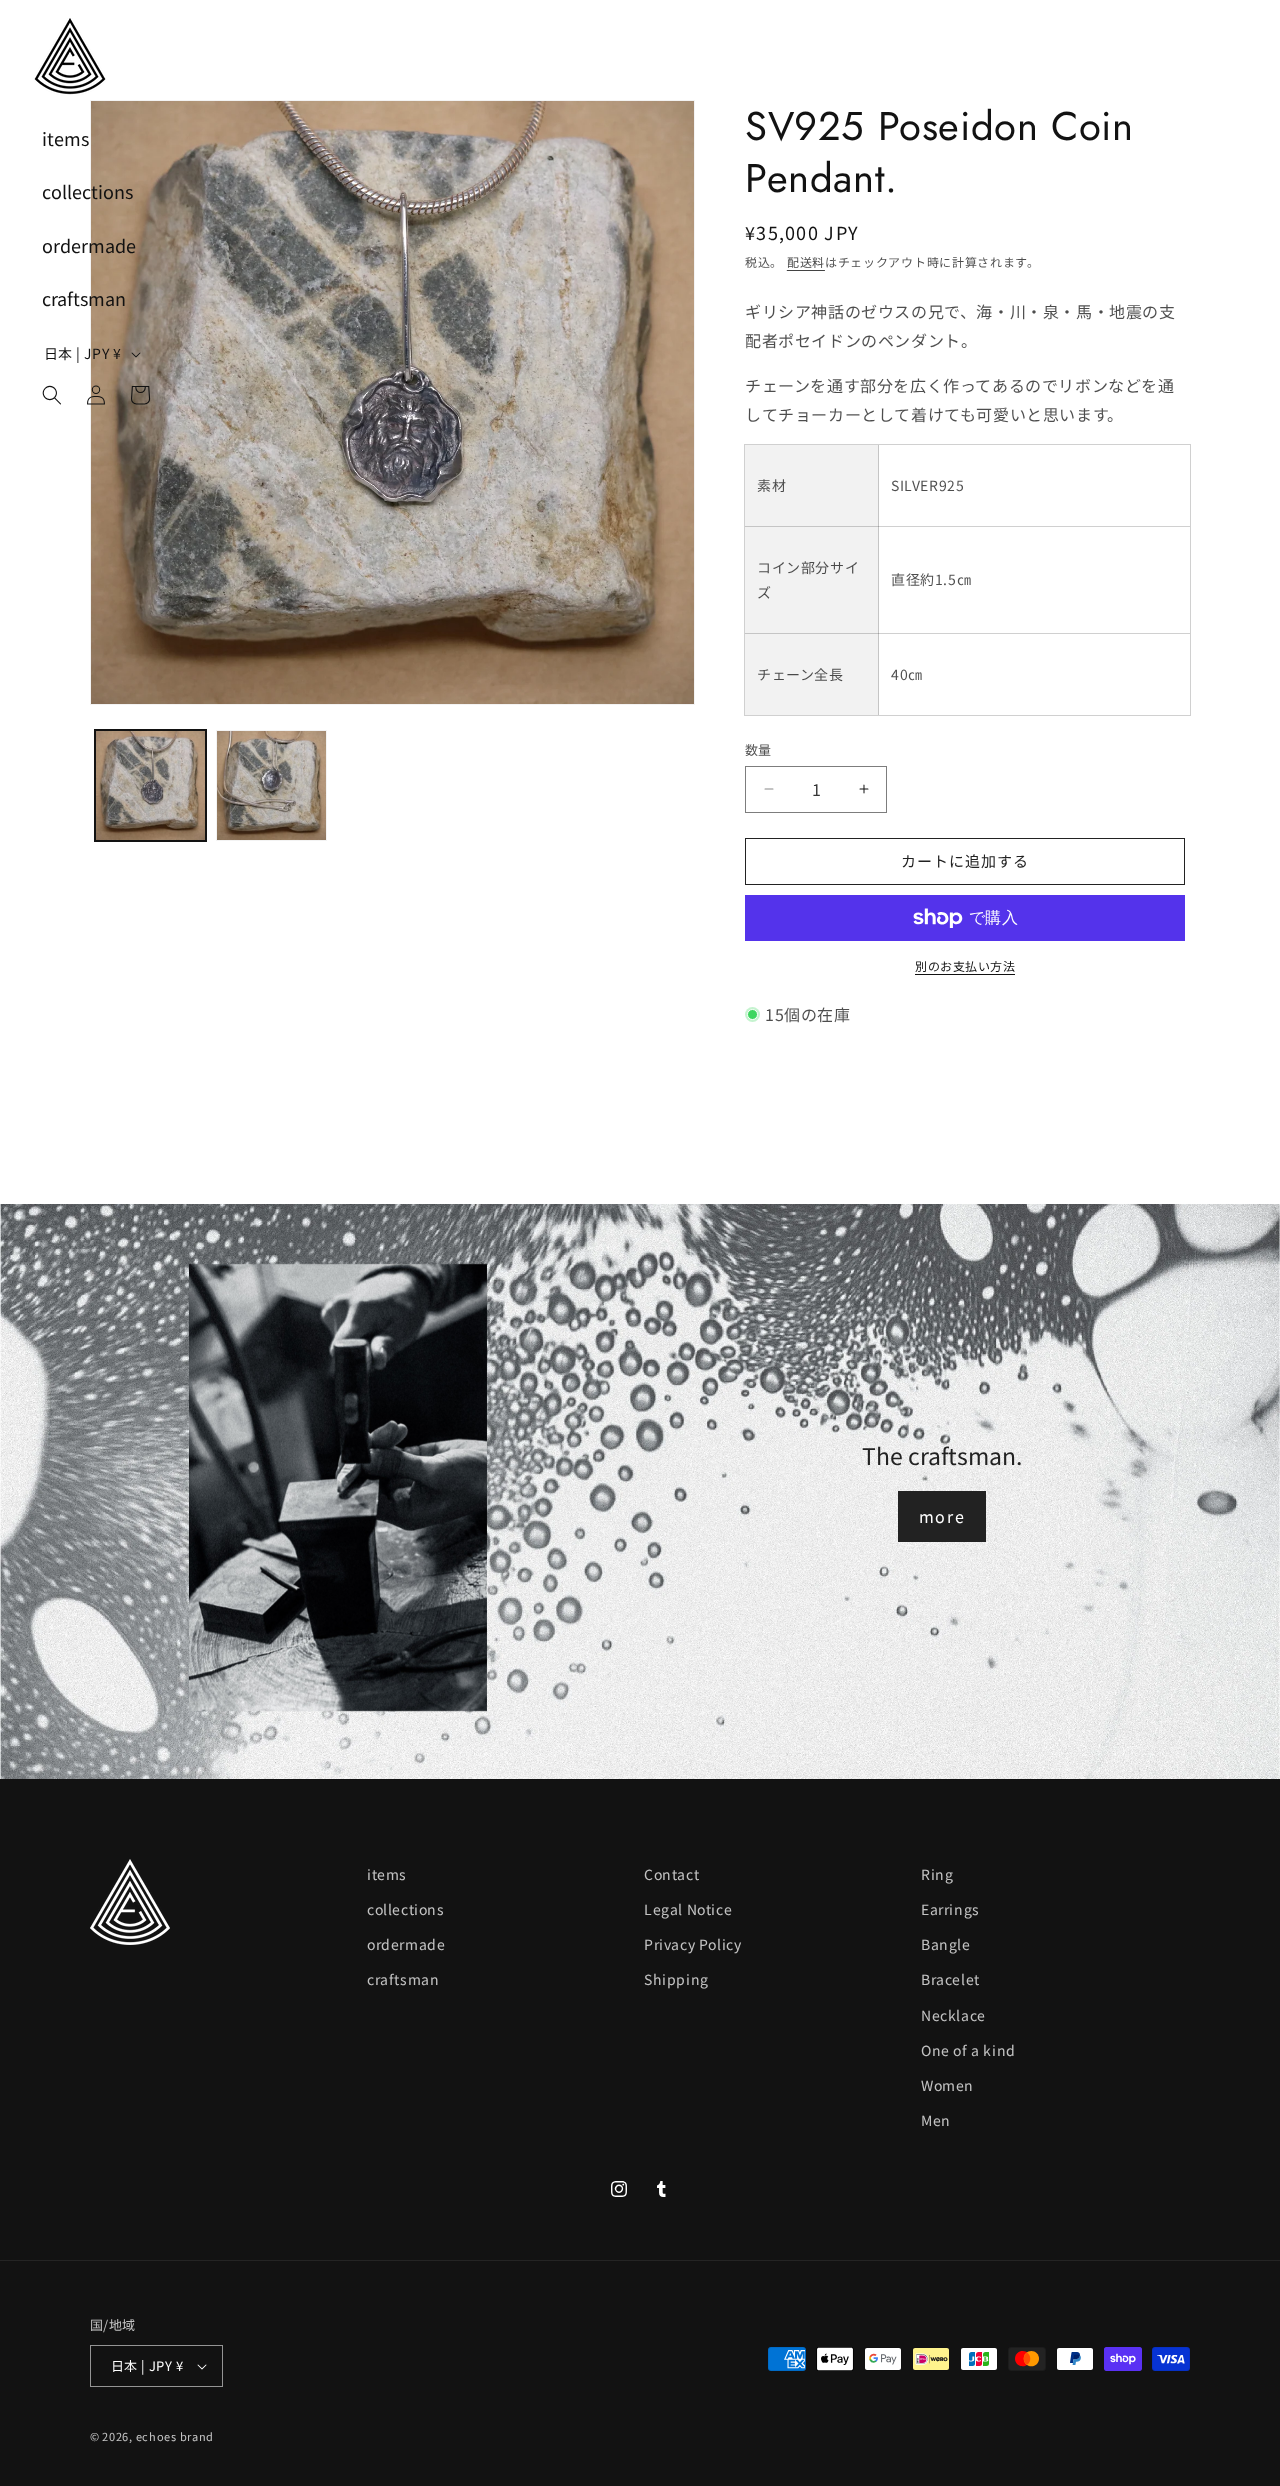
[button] (52, 395)
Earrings (950, 1909)
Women (947, 2085)
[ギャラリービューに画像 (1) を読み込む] (150, 785)
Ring (937, 1874)
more (942, 1516)
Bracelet (950, 1979)
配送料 (806, 261)
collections (406, 1909)
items (387, 1874)
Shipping (676, 1979)
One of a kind (968, 2050)
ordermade (406, 1944)
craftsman (403, 1979)
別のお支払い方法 (965, 965)
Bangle (946, 1944)
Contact (671, 1874)
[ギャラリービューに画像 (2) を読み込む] (271, 785)
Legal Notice (688, 1909)
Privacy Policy (692, 1944)
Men (936, 2120)
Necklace (953, 2015)
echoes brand (175, 2436)
